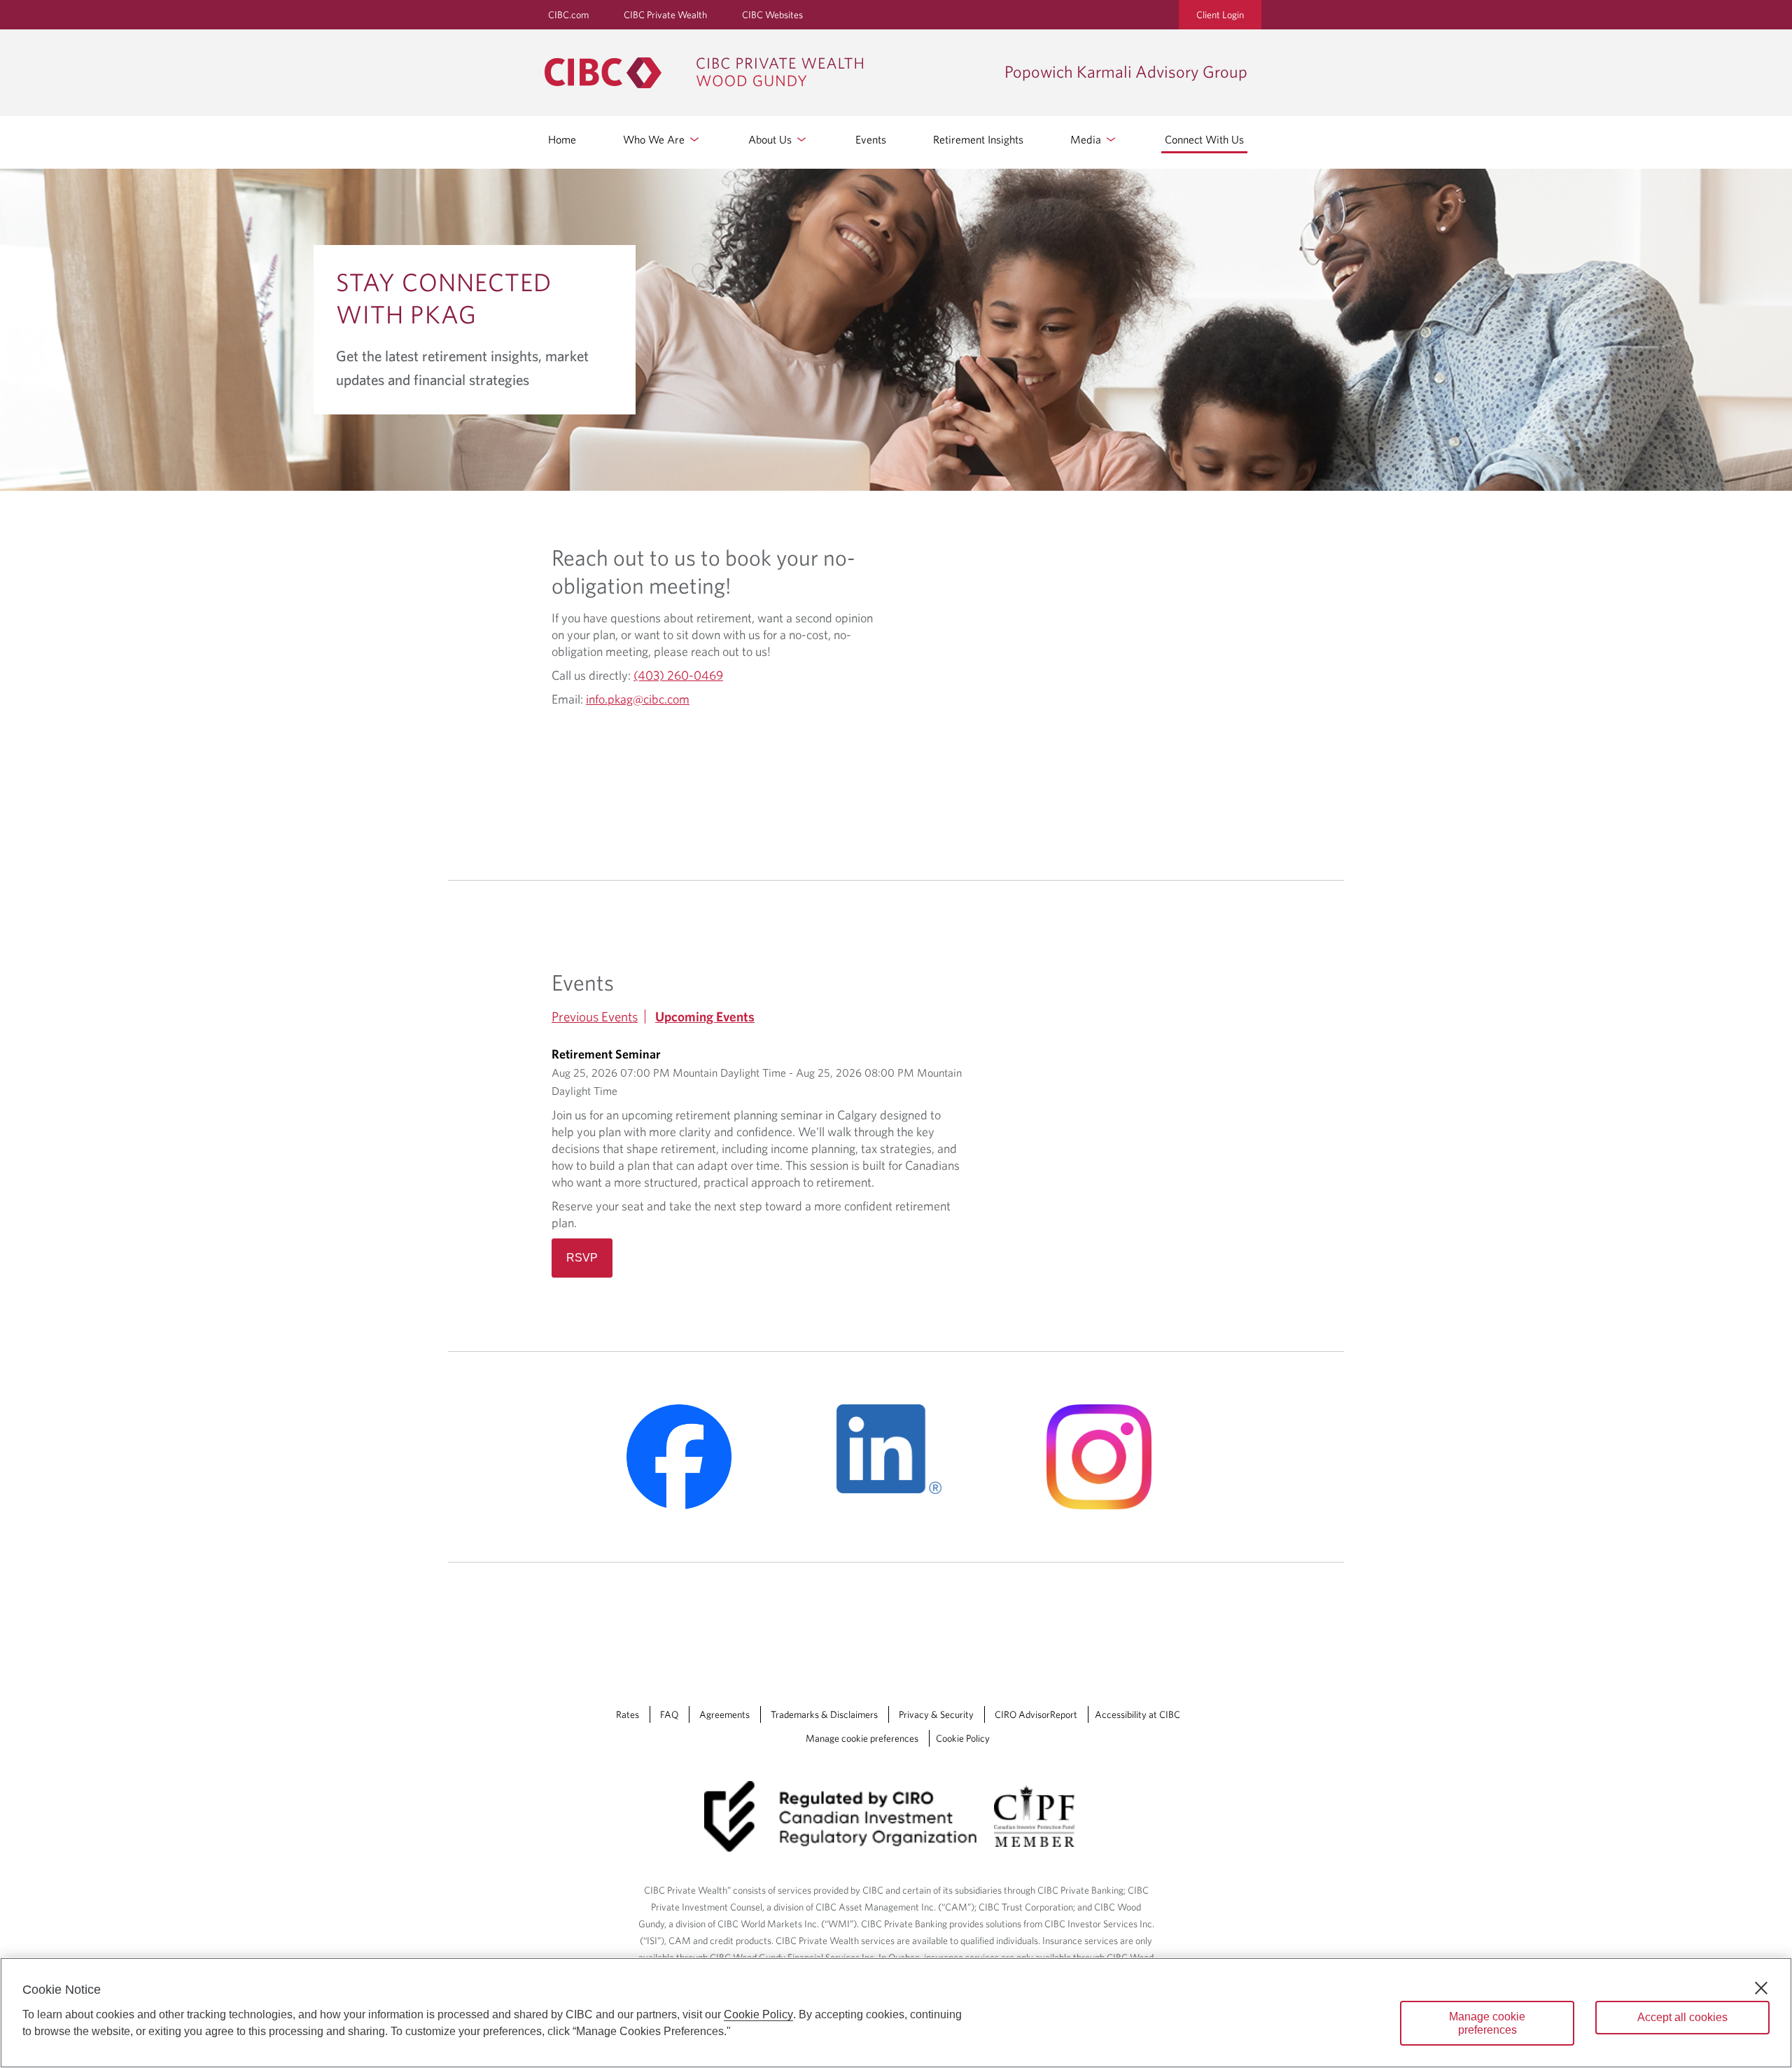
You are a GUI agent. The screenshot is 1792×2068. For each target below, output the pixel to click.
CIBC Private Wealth (665, 15)
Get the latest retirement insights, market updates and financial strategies (462, 368)
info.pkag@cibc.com (638, 699)
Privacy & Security (936, 1714)
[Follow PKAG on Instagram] (1106, 1457)
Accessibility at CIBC (1137, 1714)
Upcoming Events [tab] (705, 1016)
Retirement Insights (978, 139)
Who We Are (655, 139)
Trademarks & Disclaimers (824, 1714)
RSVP (582, 1258)
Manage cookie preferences (862, 1738)
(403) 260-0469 (678, 675)
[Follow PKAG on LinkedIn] (896, 1449)
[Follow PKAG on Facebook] (686, 1457)
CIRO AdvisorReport (1036, 1714)
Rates (628, 1714)
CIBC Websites (772, 15)
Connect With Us (1204, 139)
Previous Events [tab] (595, 1016)
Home (562, 139)
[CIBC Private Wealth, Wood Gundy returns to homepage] (768, 73)
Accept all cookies (1682, 2017)
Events (871, 139)
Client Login (1220, 15)
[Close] (1761, 1988)
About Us (771, 139)
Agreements (724, 1714)
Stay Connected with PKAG (444, 298)
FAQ (669, 1714)
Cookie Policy (963, 1738)
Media (1087, 139)
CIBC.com (568, 15)
